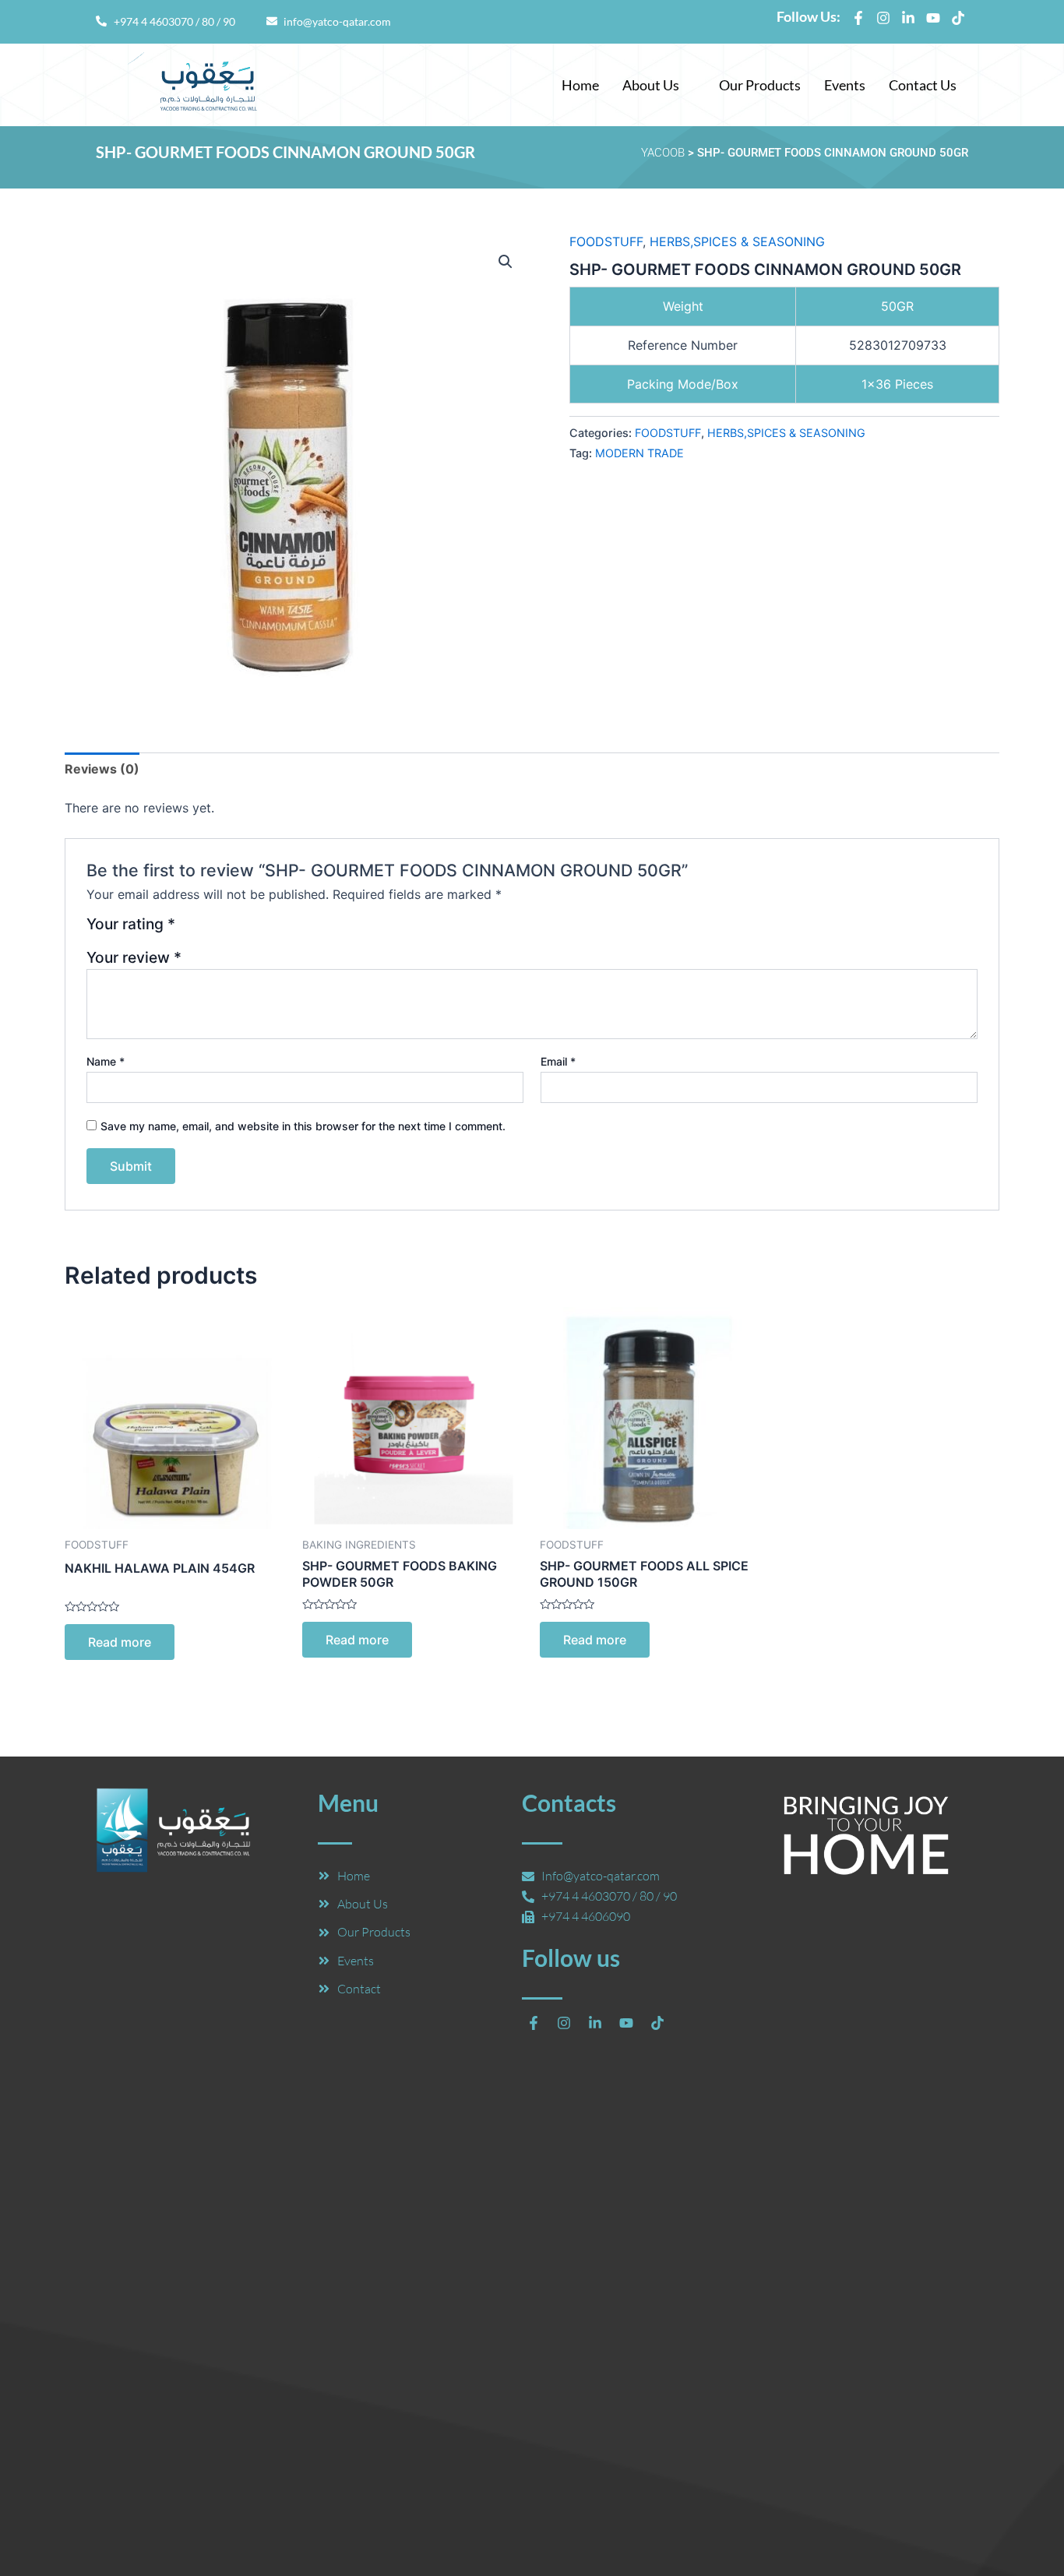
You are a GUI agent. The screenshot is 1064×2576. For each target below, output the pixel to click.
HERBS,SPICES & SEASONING (737, 241)
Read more (120, 1642)
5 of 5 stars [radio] (265, 930)
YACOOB (663, 153)
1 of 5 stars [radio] (190, 930)
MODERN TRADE (639, 453)
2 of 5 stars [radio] (209, 930)
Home (580, 85)
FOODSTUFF (606, 241)
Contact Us (923, 85)
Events (845, 85)
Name (106, 1061)
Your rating (131, 925)
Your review (134, 957)
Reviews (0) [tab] (102, 769)
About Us (651, 85)
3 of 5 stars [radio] (228, 930)
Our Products (760, 85)
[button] (659, 85)
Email (558, 1061)
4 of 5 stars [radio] (247, 930)
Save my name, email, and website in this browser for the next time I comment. (303, 1126)
